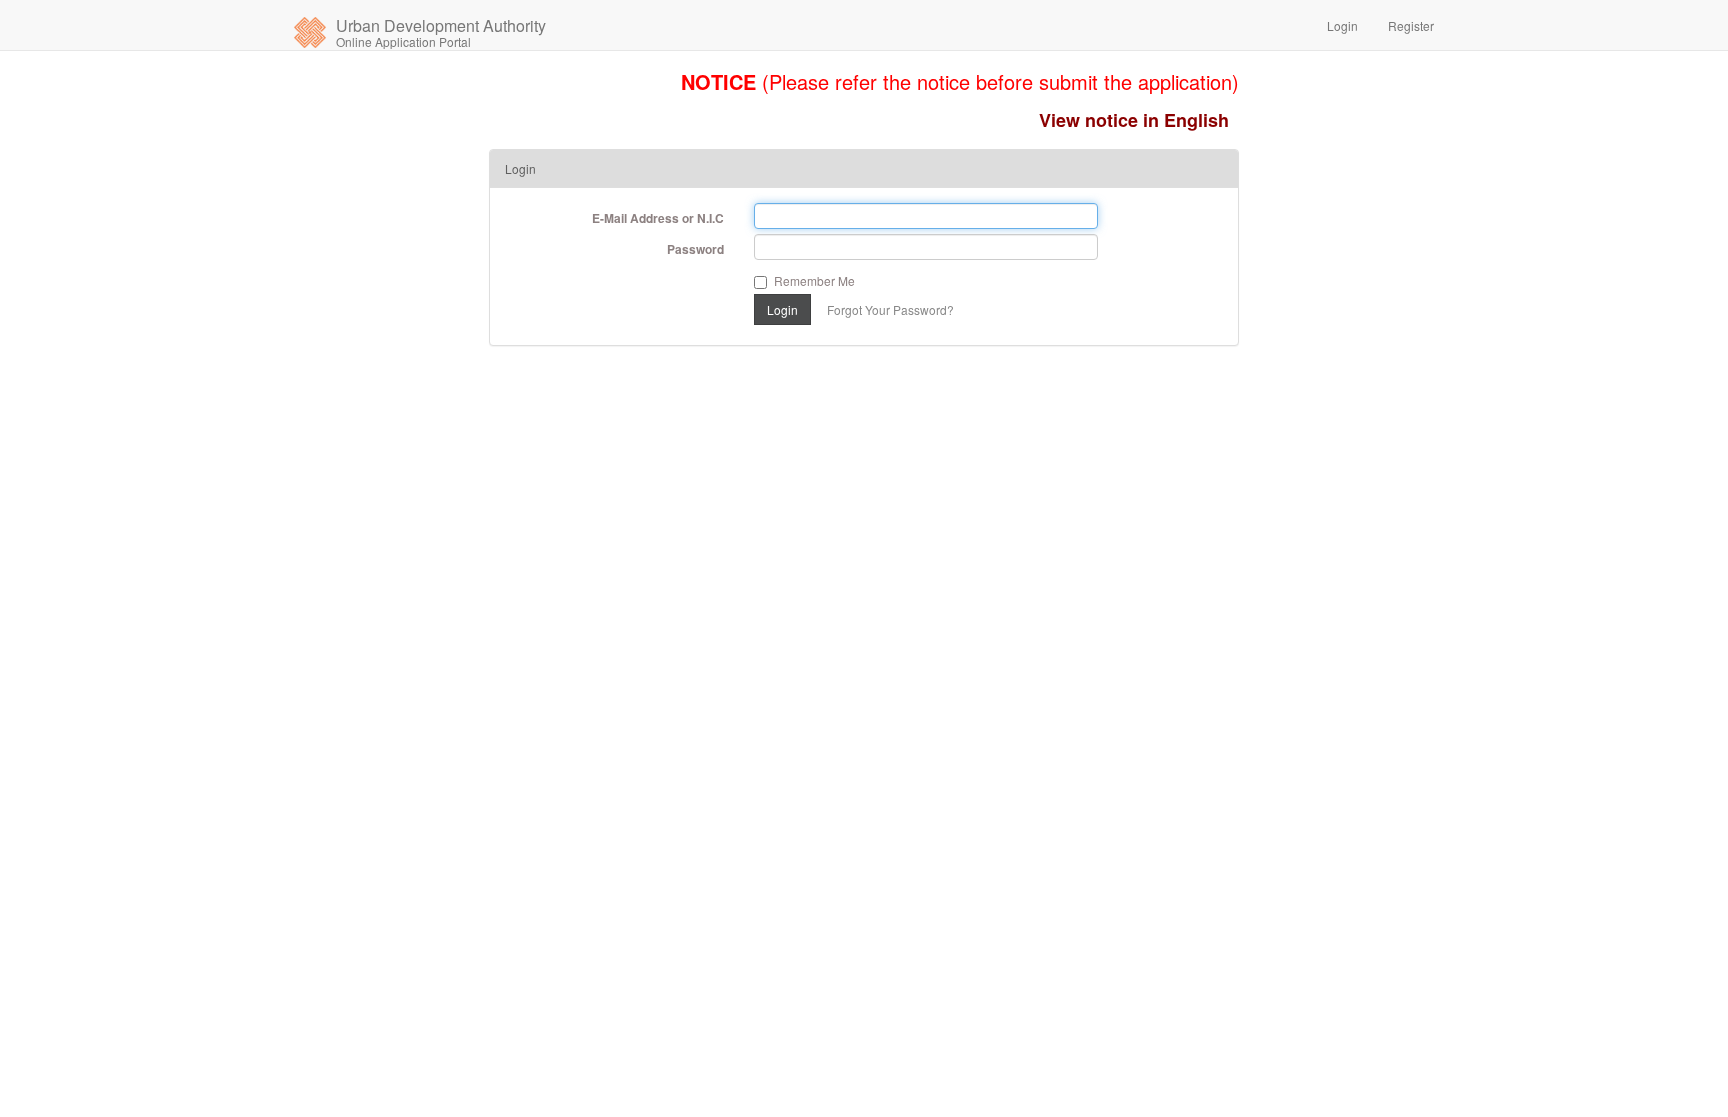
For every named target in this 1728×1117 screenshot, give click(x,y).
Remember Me (814, 280)
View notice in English (1134, 120)
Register (1411, 25)
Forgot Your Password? (890, 309)
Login (1342, 25)
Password (695, 249)
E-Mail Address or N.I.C (658, 218)
